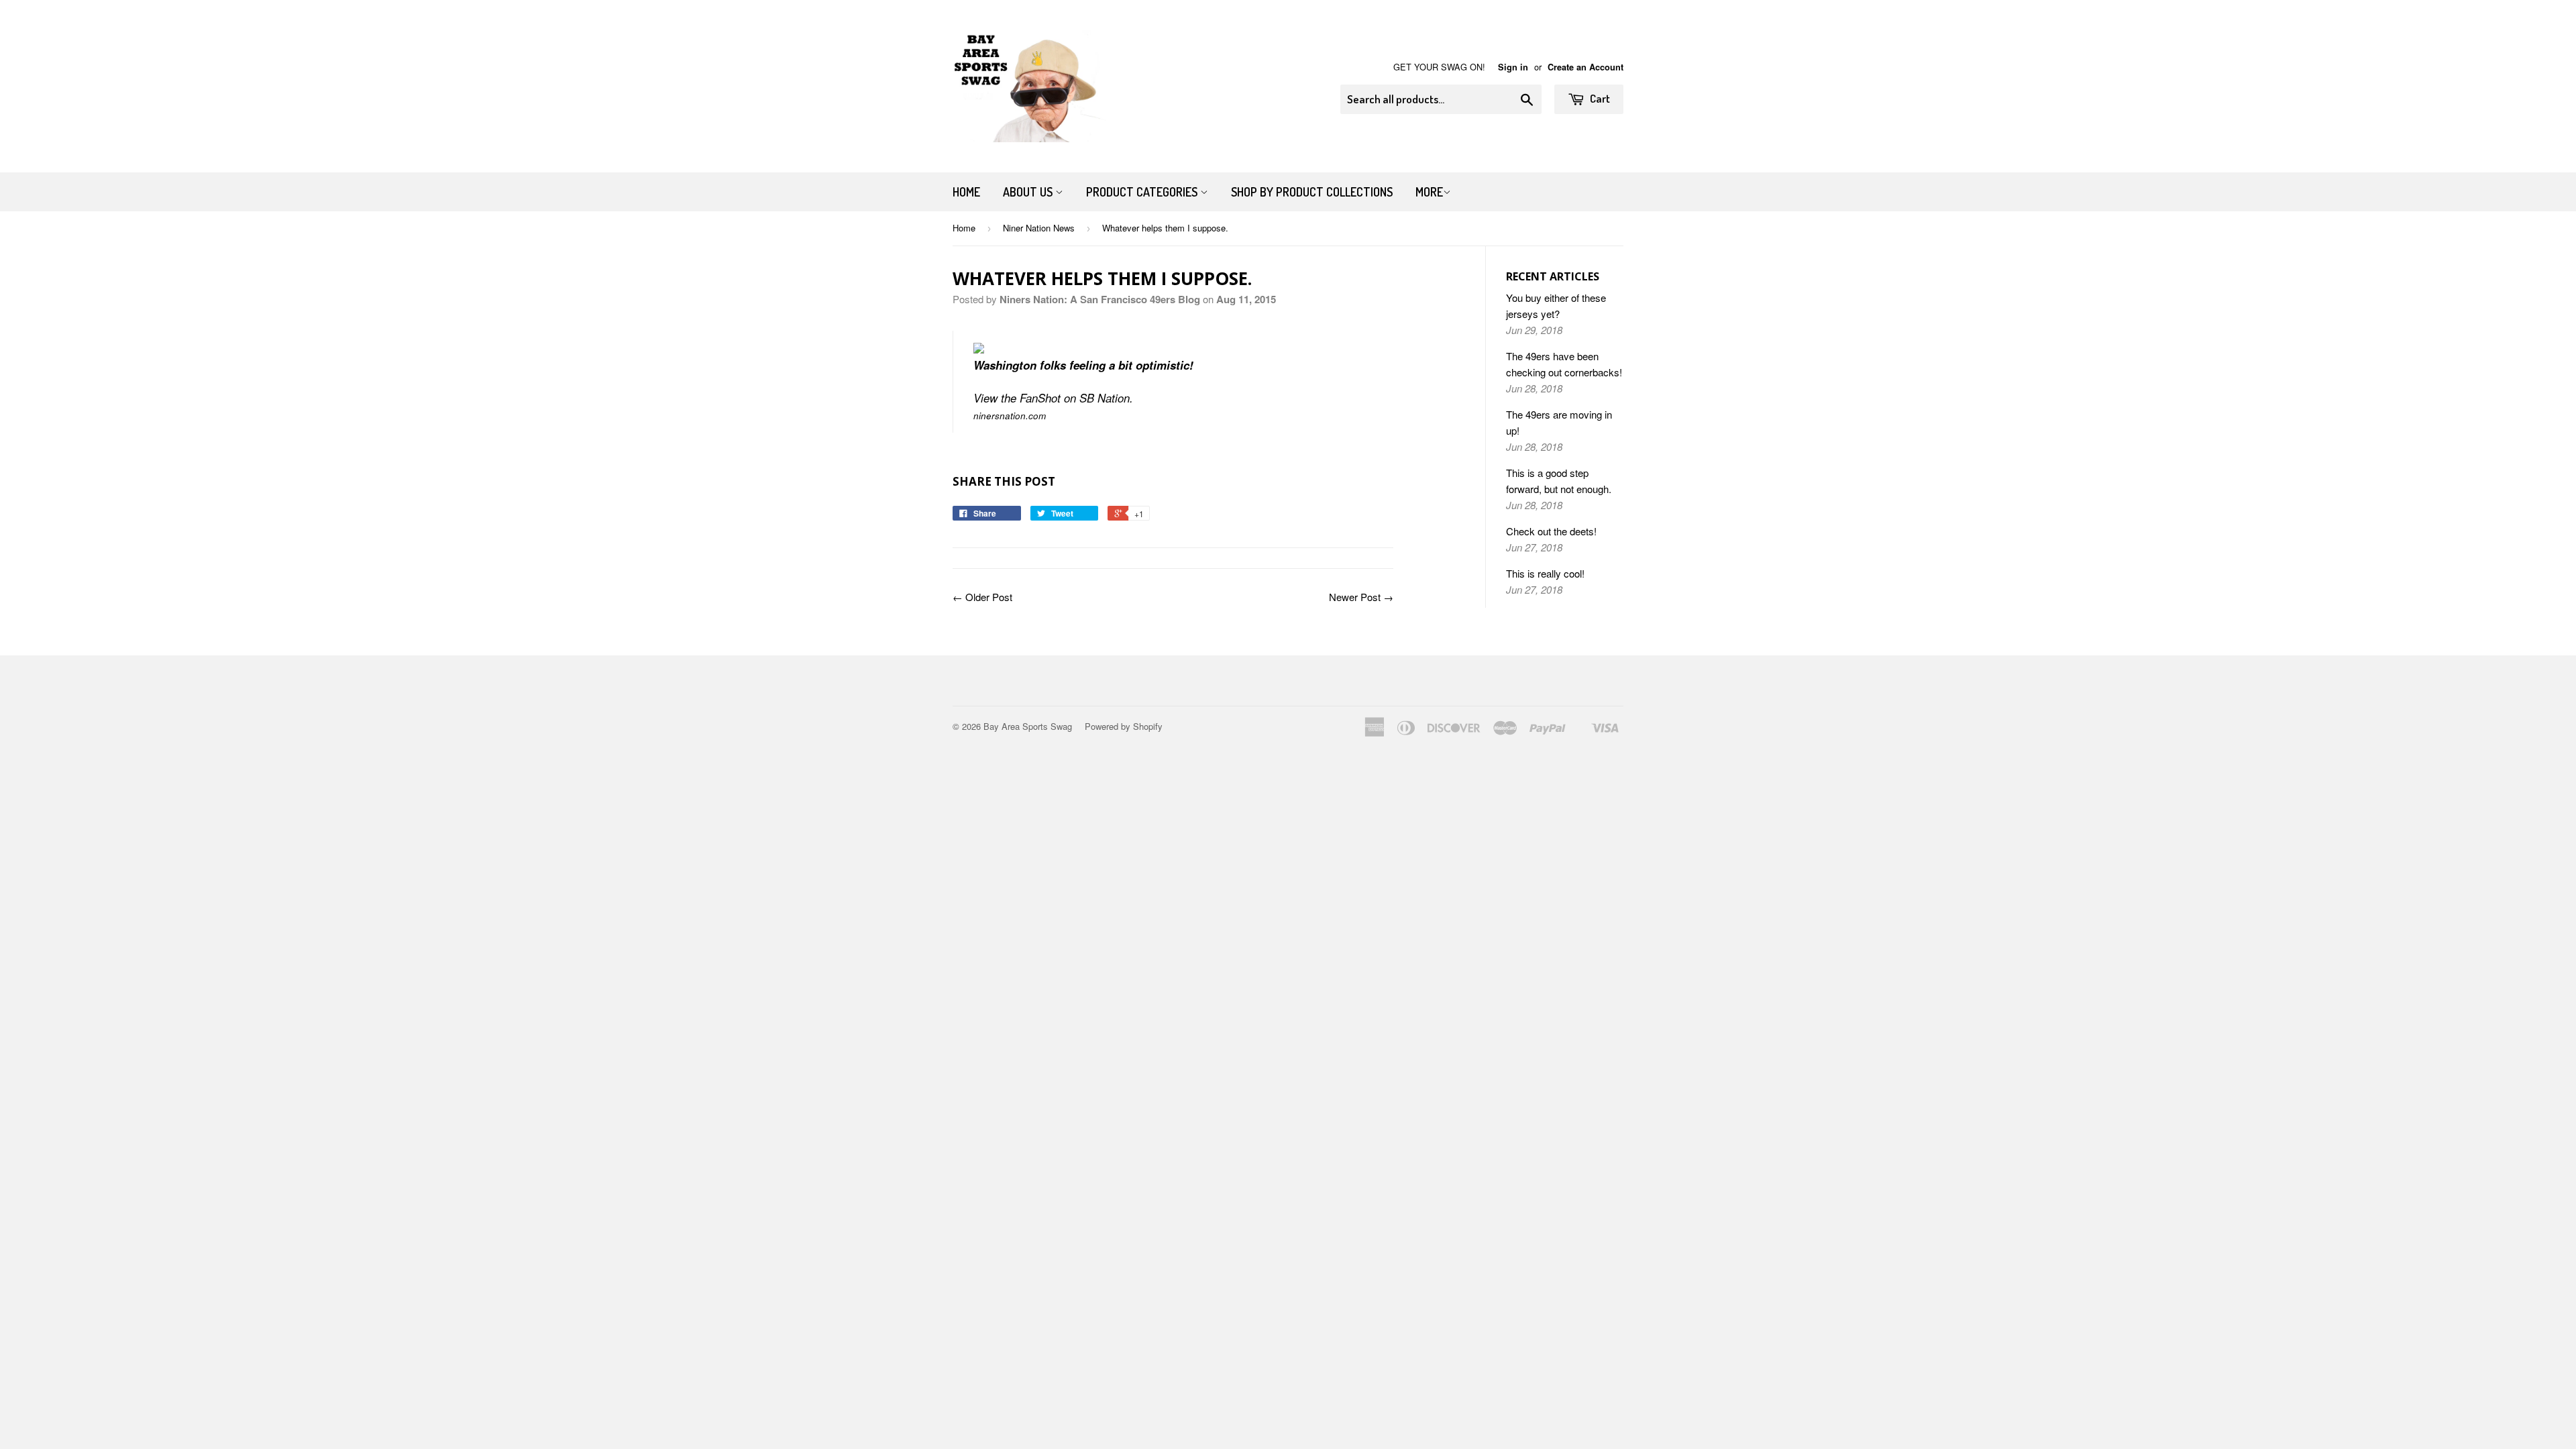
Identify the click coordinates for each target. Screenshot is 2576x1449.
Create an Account (1586, 67)
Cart (1599, 98)
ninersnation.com (1010, 416)
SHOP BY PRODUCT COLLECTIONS (1312, 192)
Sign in (1513, 67)
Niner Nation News (1039, 228)
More (1429, 192)
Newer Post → (1361, 597)
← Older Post (982, 597)
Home (966, 192)
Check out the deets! (1551, 531)
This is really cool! (1545, 573)
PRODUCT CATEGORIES (1143, 192)
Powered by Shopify (1124, 726)
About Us (1029, 192)
